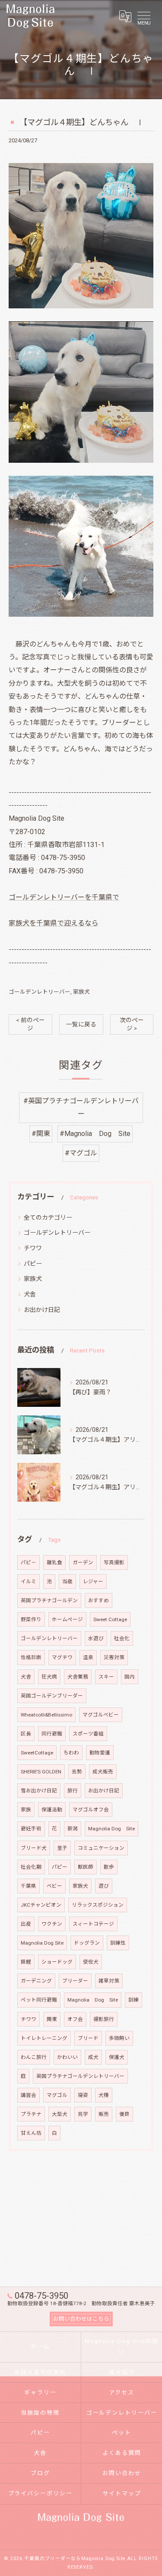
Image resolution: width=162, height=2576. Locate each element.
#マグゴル (81, 1153)
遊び (104, 1886)
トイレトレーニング (44, 2038)
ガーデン (83, 1563)
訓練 (133, 2000)
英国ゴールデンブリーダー (52, 1696)
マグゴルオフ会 (91, 1810)
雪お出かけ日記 (39, 1791)
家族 (26, 1810)
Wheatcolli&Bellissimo (46, 1715)
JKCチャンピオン (41, 1905)
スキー (106, 1677)
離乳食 (54, 1563)
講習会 (29, 2095)
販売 (104, 2114)
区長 (26, 1734)
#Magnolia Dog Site (95, 1134)
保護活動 (52, 1810)
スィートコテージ (93, 1924)
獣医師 (86, 1867)
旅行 (73, 1791)
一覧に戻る (81, 1024)
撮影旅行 (104, 2019)
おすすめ (98, 1600)
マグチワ (62, 1657)
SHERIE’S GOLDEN (41, 1772)
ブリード (88, 2038)
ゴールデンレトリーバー (40, 992)
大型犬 (60, 2114)
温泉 (88, 1657)
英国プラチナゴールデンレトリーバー (80, 2076)
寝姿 (83, 2095)
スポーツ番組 (88, 1734)
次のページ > (132, 1024)
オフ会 (75, 2019)
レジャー (93, 1581)
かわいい (67, 2057)
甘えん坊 (31, 2133)
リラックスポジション (98, 1905)
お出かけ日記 (42, 1310)
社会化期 (31, 1867)
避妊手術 (31, 1829)
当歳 (67, 1581)
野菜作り (31, 1619)
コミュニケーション (101, 1848)
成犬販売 (103, 1772)
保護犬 (117, 2057)
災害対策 (114, 1657)
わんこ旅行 (34, 2057)
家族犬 (81, 992)
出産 (26, 1924)
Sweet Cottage (110, 1619)
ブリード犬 (34, 1848)
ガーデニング (36, 1981)
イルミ (29, 1581)
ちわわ (71, 1753)
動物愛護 (100, 1753)
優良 (124, 2114)
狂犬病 (49, 1677)
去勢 (77, 1772)
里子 (62, 1848)
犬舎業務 (78, 1677)
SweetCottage (37, 1753)
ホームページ (67, 1619)
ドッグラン (87, 1943)
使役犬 (91, 1962)
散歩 (109, 1867)
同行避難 (52, 1734)
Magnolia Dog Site (111, 1829)
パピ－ (29, 1563)
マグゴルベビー (101, 1715)
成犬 (93, 2057)
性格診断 (31, 1657)
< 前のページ (30, 1024)
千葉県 (29, 1886)
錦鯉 (26, 1962)
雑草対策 (109, 1981)
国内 (130, 1677)
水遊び (96, 1638)
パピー (33, 1264)
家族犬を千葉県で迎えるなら (54, 923)
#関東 (41, 1134)
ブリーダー (75, 1981)
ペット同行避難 (39, 2000)
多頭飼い (119, 2038)
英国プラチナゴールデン (49, 1600)
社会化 (122, 1638)
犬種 (104, 2095)
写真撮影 (114, 1563)
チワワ (33, 1248)
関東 (52, 2019)
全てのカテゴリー (48, 1217)
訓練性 (118, 1943)
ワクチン (52, 1924)
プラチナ (31, 2114)
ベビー (54, 1886)
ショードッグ (57, 1962)
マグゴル (57, 2095)
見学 (83, 2114)
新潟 (73, 1829)
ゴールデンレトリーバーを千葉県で (64, 897)
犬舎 (30, 1294)
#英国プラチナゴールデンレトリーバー (81, 1107)
